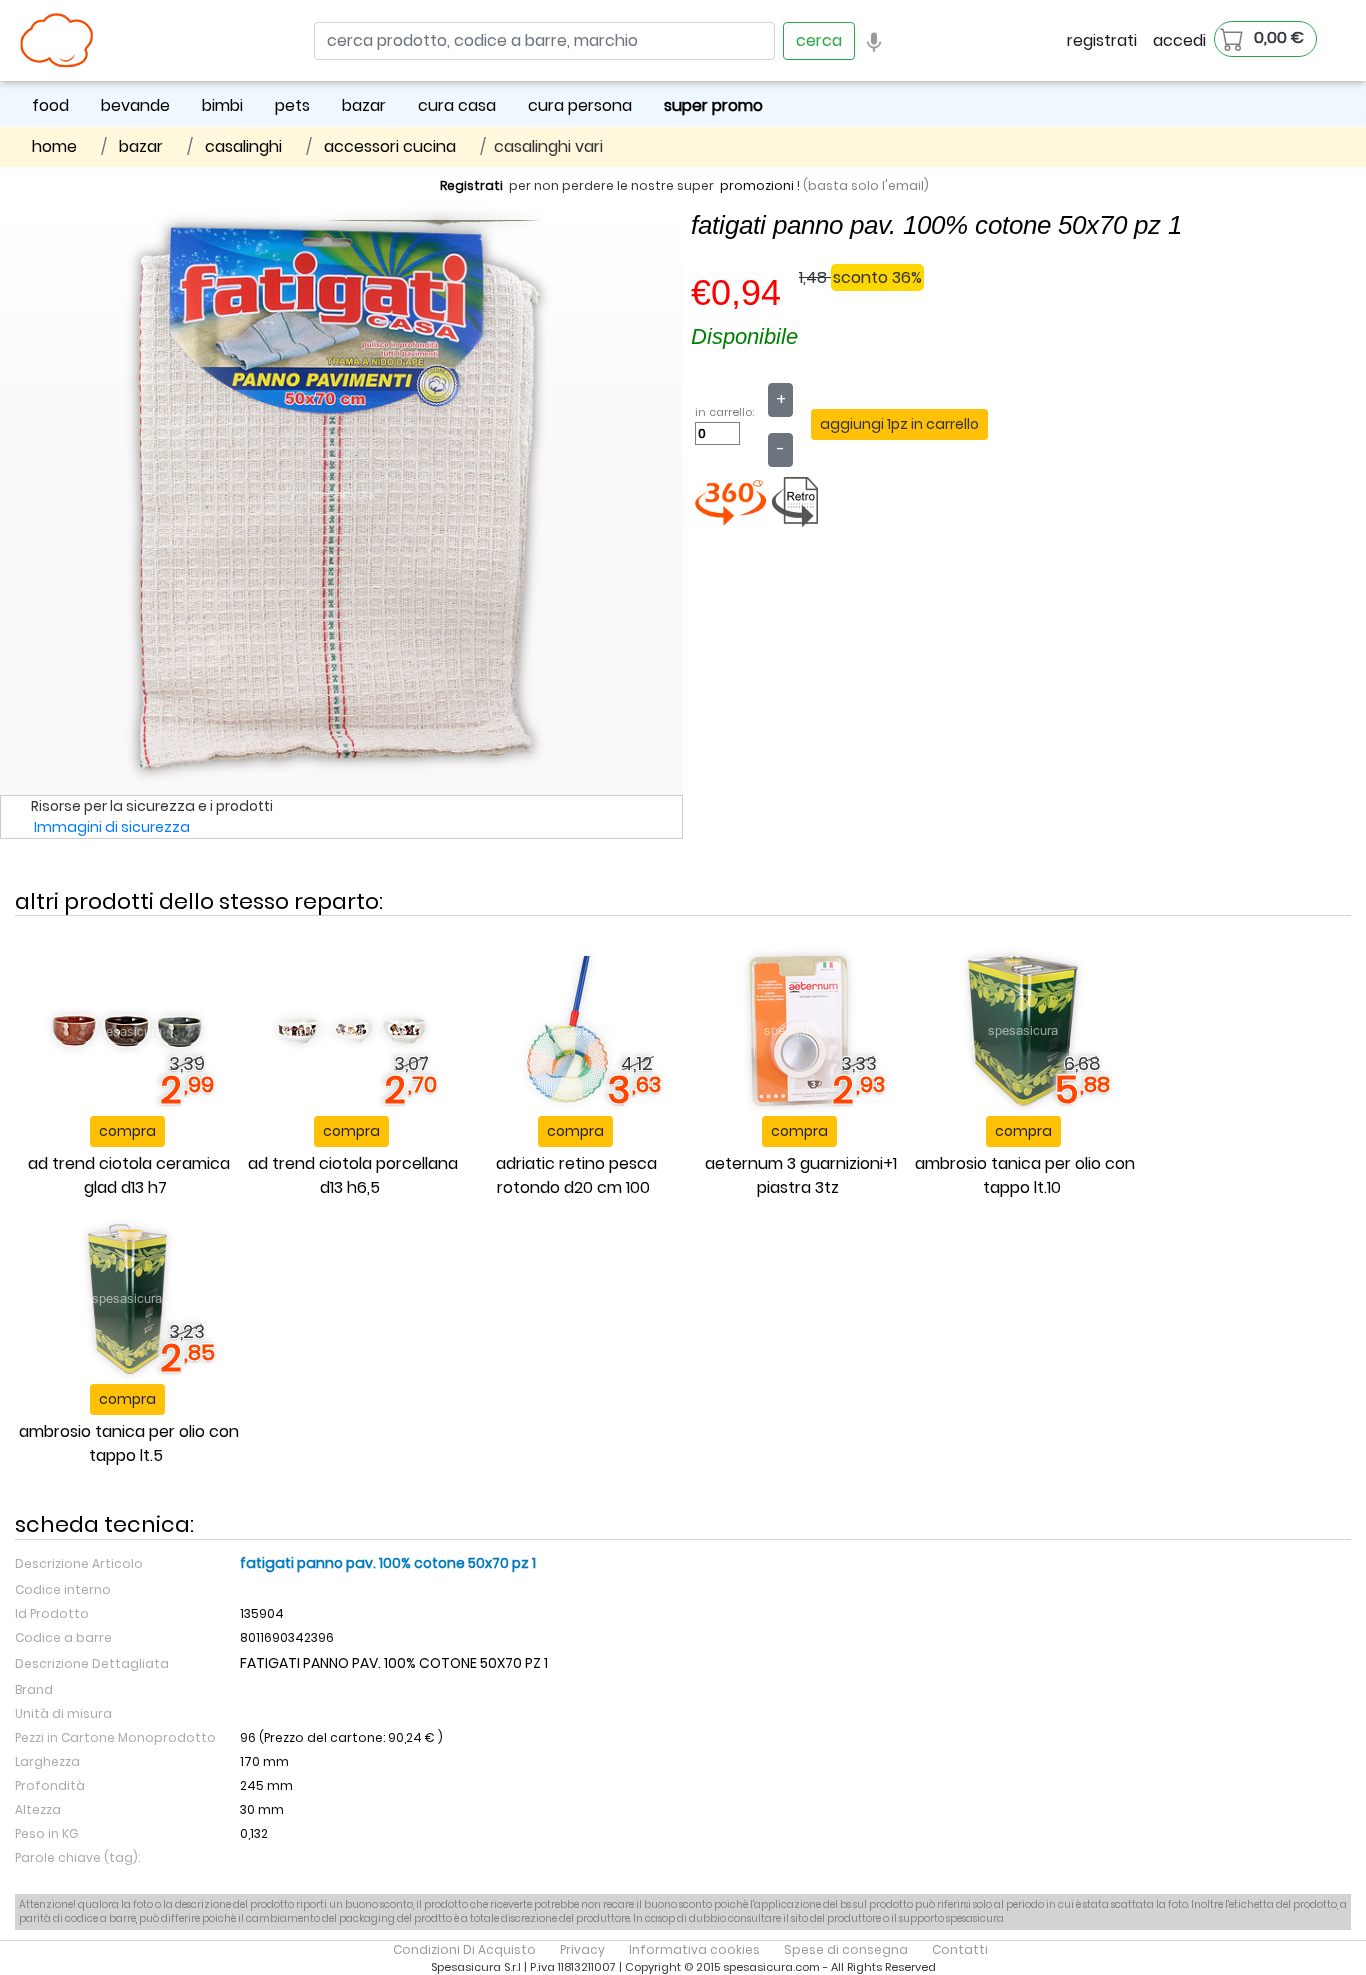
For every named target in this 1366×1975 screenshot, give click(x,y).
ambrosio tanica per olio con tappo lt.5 (129, 1443)
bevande (135, 105)
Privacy (582, 1949)
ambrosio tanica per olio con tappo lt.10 (1025, 1175)
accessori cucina (390, 146)
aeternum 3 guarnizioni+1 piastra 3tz (801, 1175)
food (50, 105)
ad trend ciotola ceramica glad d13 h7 (129, 1175)
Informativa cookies (694, 1949)
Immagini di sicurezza (112, 827)
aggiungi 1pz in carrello (899, 424)
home (54, 146)
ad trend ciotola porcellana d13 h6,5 (353, 1175)
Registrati (471, 185)
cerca (819, 40)
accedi (1179, 40)
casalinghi (243, 146)
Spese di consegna (846, 1949)
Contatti (960, 1949)
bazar (364, 105)
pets (292, 105)
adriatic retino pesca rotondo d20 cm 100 (576, 1175)
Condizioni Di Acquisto (464, 1949)
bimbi (222, 105)
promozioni (757, 185)
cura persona (580, 105)
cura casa (457, 105)
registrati (1102, 40)
